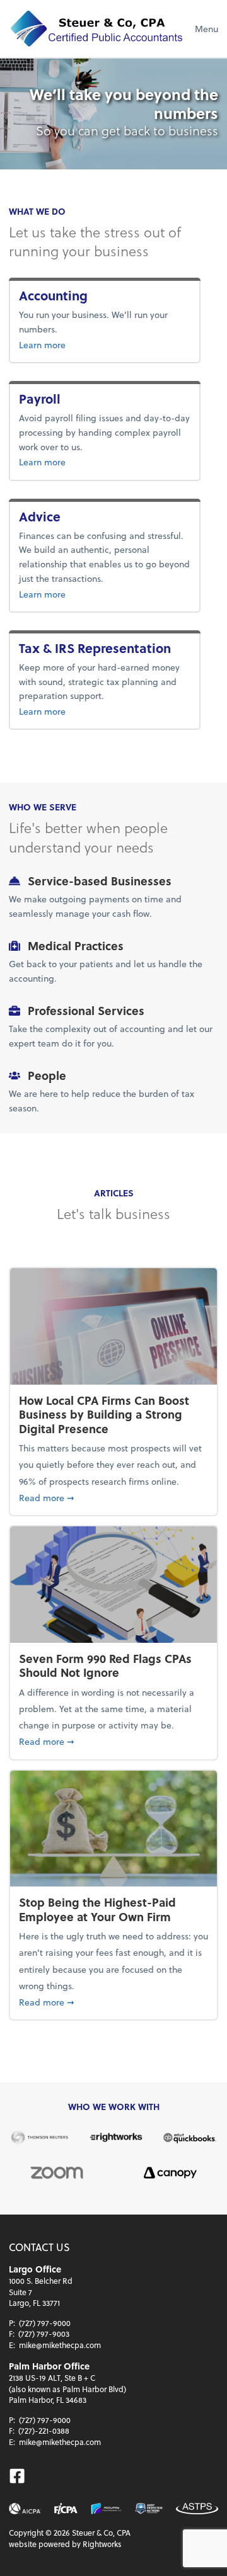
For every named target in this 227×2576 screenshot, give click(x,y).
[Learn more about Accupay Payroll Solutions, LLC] (106, 2509)
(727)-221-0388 (44, 2431)
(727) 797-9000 (45, 2323)
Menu (207, 29)
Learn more (79, 344)
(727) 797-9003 (44, 2334)
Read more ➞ (113, 1497)
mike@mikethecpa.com (60, 2345)
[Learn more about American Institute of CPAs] (25, 2509)
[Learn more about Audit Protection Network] (149, 2509)
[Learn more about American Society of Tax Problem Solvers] (197, 2509)
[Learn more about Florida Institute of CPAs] (66, 2509)
